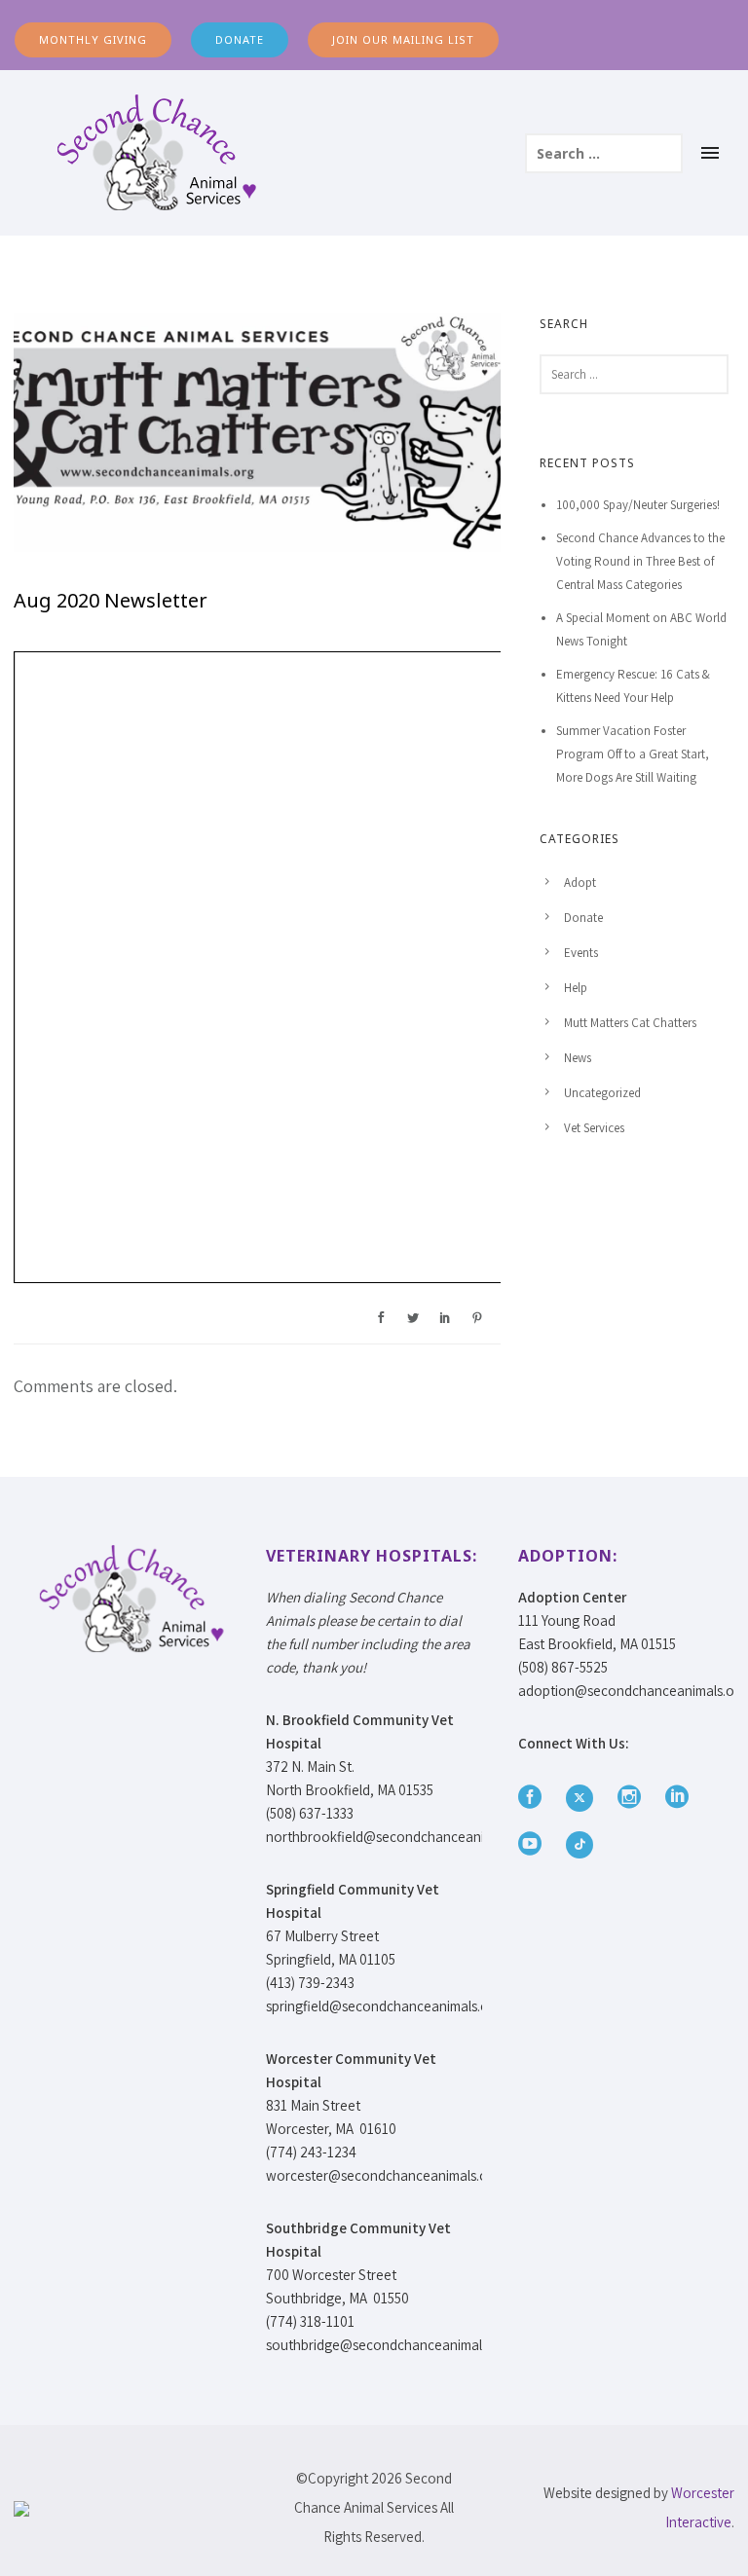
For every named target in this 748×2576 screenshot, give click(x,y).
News (578, 1058)
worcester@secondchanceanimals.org (383, 2175)
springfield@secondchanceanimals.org (384, 2006)
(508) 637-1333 (310, 1813)
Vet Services (594, 1128)
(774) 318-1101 (310, 2321)
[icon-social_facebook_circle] (535, 1798)
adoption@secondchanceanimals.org (633, 1691)
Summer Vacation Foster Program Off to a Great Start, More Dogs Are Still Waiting (633, 754)
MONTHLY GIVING (93, 39)
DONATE (240, 39)
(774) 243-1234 (311, 2152)
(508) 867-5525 (563, 1667)
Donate (583, 918)
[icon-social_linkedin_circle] (682, 1798)
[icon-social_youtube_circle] (535, 1844)
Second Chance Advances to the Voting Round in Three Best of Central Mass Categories (640, 561)
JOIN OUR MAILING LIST (403, 39)
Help (576, 988)
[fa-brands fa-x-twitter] (584, 1798)
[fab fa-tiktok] (580, 1845)
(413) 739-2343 (310, 1983)
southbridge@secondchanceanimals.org (389, 2345)
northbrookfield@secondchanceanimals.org (401, 1837)
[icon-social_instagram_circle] (634, 1798)
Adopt (580, 883)
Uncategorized (602, 1093)
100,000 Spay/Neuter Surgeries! (638, 505)
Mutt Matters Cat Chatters (630, 1023)
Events (581, 953)
